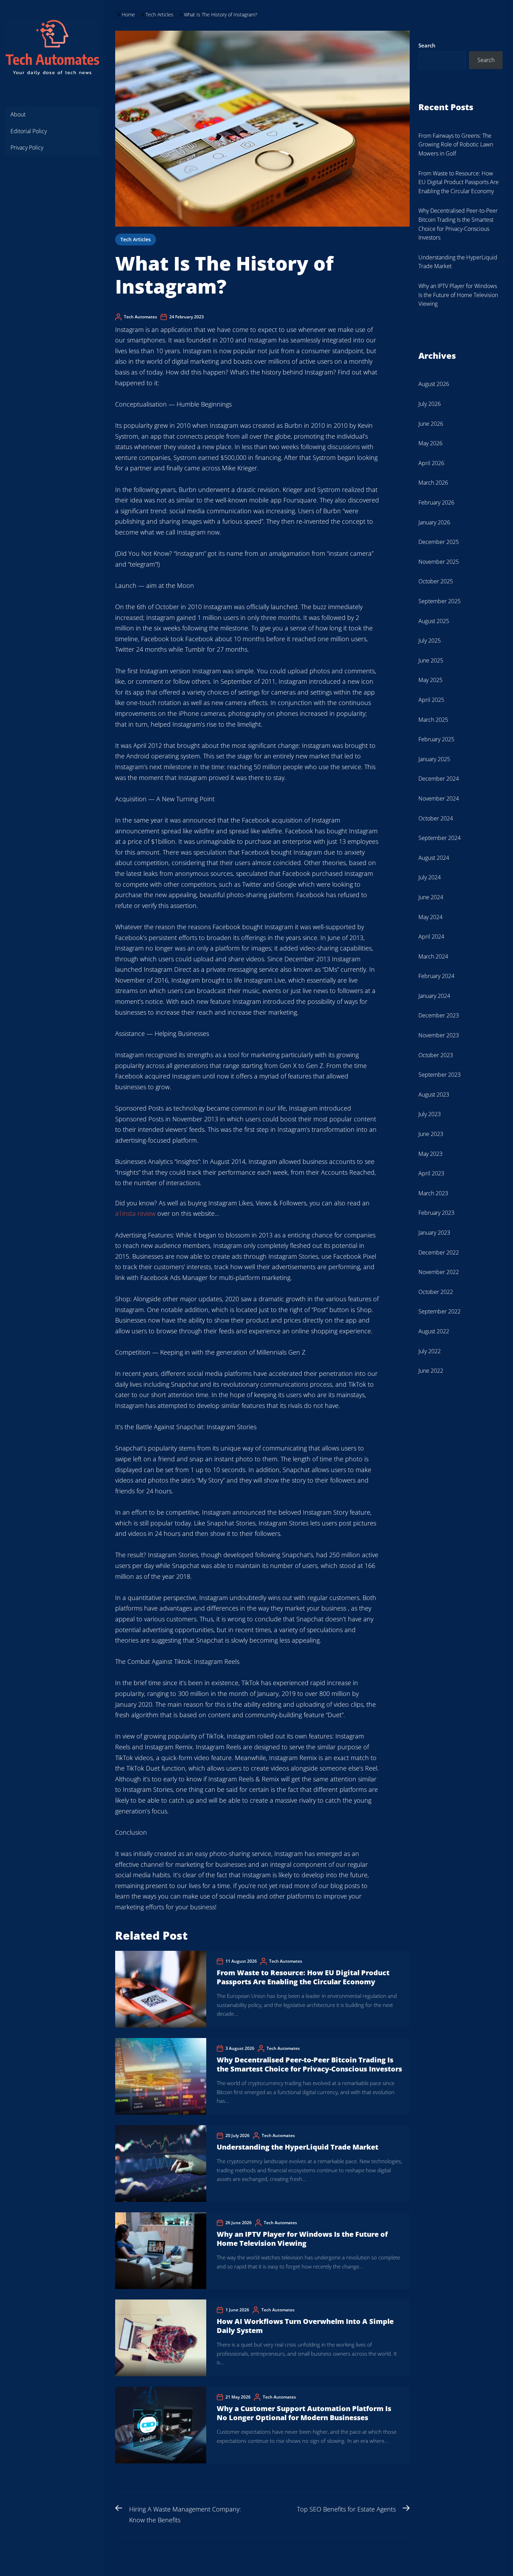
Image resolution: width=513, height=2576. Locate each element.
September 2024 (440, 838)
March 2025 (433, 720)
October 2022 (436, 1292)
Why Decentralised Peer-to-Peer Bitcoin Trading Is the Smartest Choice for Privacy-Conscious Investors (309, 2064)
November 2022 (439, 1272)
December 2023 (439, 1015)
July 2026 (430, 404)
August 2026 (434, 384)
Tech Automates (140, 317)
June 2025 (431, 660)
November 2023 (439, 1035)
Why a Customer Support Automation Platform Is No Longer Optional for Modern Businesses (304, 2413)
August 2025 (434, 621)
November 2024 (439, 798)
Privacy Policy (27, 147)
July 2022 (430, 1351)
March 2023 (433, 1193)
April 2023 (431, 1173)
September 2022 (440, 1311)
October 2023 (436, 1055)
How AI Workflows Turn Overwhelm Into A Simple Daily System (305, 2326)
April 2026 (431, 463)
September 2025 (440, 601)
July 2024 (430, 877)
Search (427, 45)
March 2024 (433, 956)
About (18, 114)
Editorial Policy (29, 131)
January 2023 (434, 1233)
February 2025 (436, 739)
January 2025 (434, 759)
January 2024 (434, 996)
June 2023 (431, 1134)
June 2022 (431, 1371)
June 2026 (431, 424)
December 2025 (439, 542)
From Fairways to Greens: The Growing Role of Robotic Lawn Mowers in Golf (456, 145)
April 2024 (431, 937)
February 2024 (436, 976)
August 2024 (434, 858)
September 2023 (440, 1075)
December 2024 (439, 779)
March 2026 (433, 483)
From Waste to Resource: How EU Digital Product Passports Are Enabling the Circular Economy (303, 1977)
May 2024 (430, 917)
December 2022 (439, 1252)
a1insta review (135, 1213)
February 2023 (436, 1213)
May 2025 (430, 680)
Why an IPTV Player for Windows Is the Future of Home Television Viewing (302, 2239)
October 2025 (436, 581)
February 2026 (436, 502)
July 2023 (430, 1114)
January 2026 (434, 522)
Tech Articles (136, 239)
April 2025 (431, 700)
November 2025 (439, 562)
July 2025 (430, 641)
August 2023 (434, 1094)
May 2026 (430, 443)
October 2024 (436, 818)
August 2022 (434, 1331)
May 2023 (430, 1154)
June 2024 (431, 897)
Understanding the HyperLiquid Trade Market (298, 2147)
